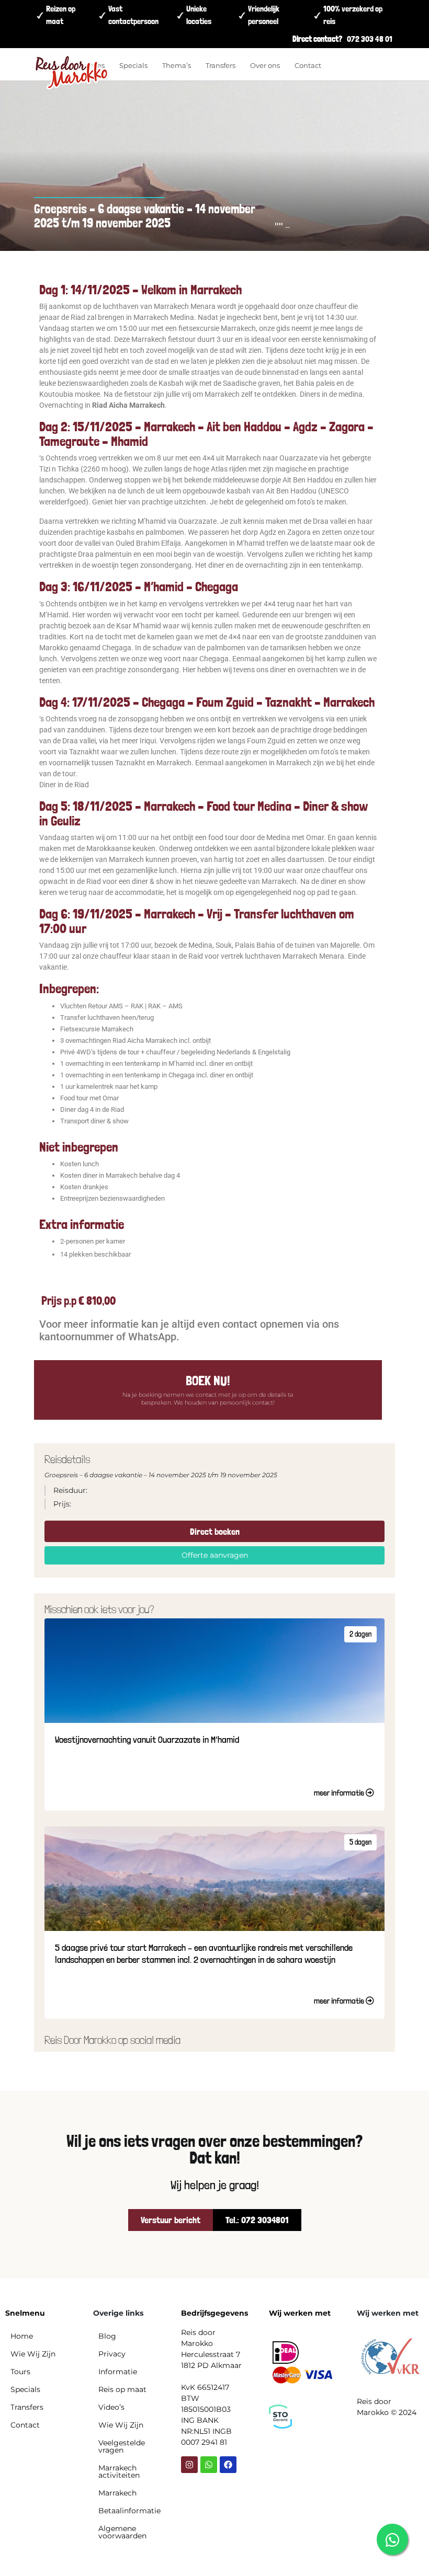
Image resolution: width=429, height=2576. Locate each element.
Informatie (118, 2372)
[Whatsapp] (209, 2465)
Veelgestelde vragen (122, 2446)
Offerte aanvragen (215, 1555)
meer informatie (340, 1793)
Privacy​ (112, 2354)
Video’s (111, 2407)
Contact (308, 65)
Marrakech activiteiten (119, 2471)
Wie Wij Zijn (33, 2354)
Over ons (265, 65)
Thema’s (177, 65)
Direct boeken (215, 1531)
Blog (107, 2336)
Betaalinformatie (129, 2511)
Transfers (221, 65)
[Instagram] (189, 2465)
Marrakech (117, 2493)
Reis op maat (122, 2389)
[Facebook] (228, 2465)
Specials (133, 65)
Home (22, 2336)
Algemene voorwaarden (122, 2532)
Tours (20, 2372)
